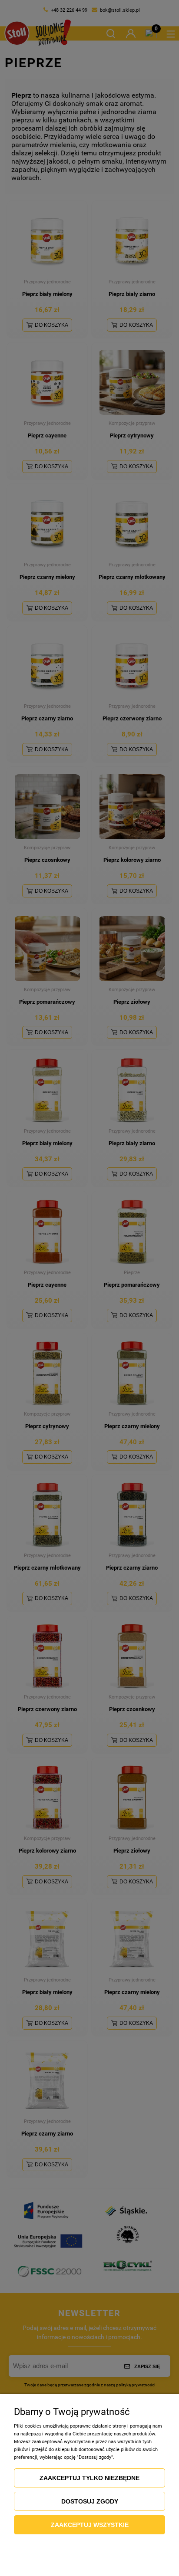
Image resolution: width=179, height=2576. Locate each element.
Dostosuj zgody (90, 2501)
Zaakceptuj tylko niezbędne (89, 2478)
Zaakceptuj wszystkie (90, 2525)
